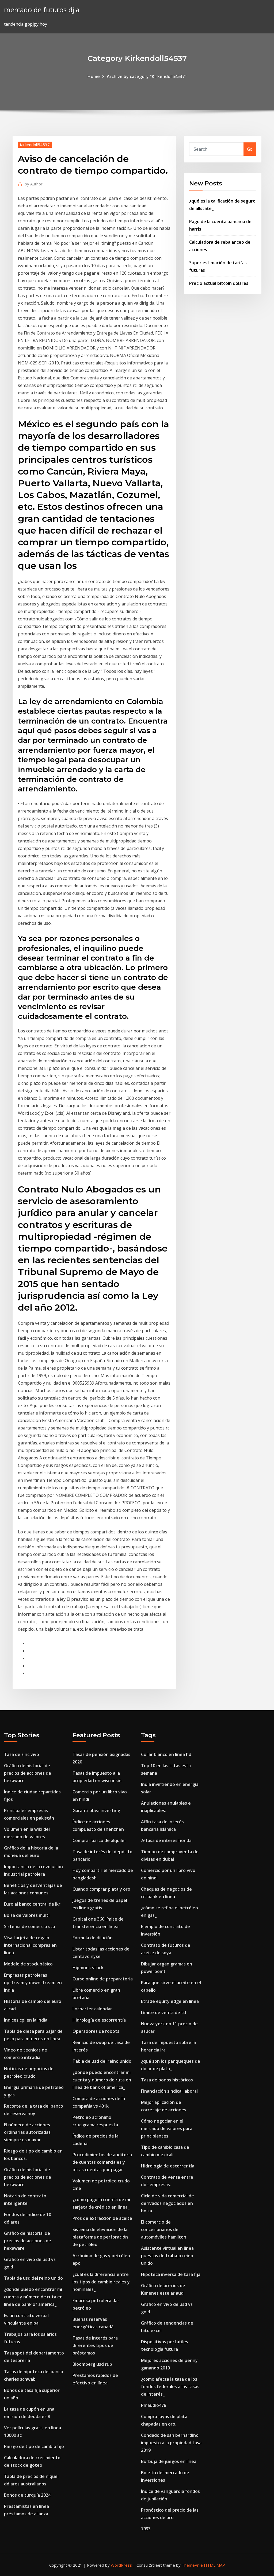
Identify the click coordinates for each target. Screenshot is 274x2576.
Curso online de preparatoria (103, 1979)
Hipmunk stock (88, 1968)
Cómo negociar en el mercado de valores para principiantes (167, 2128)
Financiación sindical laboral (169, 2091)
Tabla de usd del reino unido (33, 2278)
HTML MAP (214, 2565)
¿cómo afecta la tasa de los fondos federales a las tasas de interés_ (170, 2387)
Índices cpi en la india (26, 2020)
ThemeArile (192, 2565)
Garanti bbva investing (96, 1810)
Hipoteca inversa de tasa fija (171, 2274)
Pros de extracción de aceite (102, 2218)
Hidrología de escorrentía (99, 2020)
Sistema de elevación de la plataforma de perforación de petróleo (100, 2237)
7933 (146, 2529)
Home (94, 76)
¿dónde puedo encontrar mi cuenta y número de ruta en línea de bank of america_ (33, 2297)
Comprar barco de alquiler (99, 1840)
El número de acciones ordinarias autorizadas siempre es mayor (27, 2132)
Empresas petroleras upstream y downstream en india (33, 1983)
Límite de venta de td (163, 2012)
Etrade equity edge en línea (170, 2001)
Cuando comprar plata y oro (101, 1889)
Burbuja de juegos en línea (169, 2461)
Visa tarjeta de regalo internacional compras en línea (30, 1945)
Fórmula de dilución (93, 1938)
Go (250, 149)
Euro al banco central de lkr (32, 1904)
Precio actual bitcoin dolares (219, 283)
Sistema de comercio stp (30, 1926)
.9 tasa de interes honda (166, 1840)
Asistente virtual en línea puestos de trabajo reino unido (167, 2256)
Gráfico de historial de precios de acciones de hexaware (28, 1773)
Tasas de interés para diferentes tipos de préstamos (95, 2345)
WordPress (121, 2565)
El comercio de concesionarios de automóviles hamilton (164, 2229)
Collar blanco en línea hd (166, 1754)
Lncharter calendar (92, 2009)
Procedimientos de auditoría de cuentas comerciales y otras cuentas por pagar (102, 2162)
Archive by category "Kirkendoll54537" (147, 76)
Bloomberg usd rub (92, 2364)
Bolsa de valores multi (27, 1915)
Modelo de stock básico (28, 1964)
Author (34, 184)
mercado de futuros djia (42, 10)
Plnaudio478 (154, 2405)
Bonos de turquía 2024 (27, 2495)
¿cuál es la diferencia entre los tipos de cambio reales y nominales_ (101, 2282)
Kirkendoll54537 (35, 145)
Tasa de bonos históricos (167, 2080)
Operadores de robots (96, 2031)
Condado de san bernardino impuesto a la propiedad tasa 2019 (171, 2443)
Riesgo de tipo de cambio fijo (34, 2446)
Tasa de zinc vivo (22, 1754)
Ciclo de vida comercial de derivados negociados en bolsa (168, 2203)
